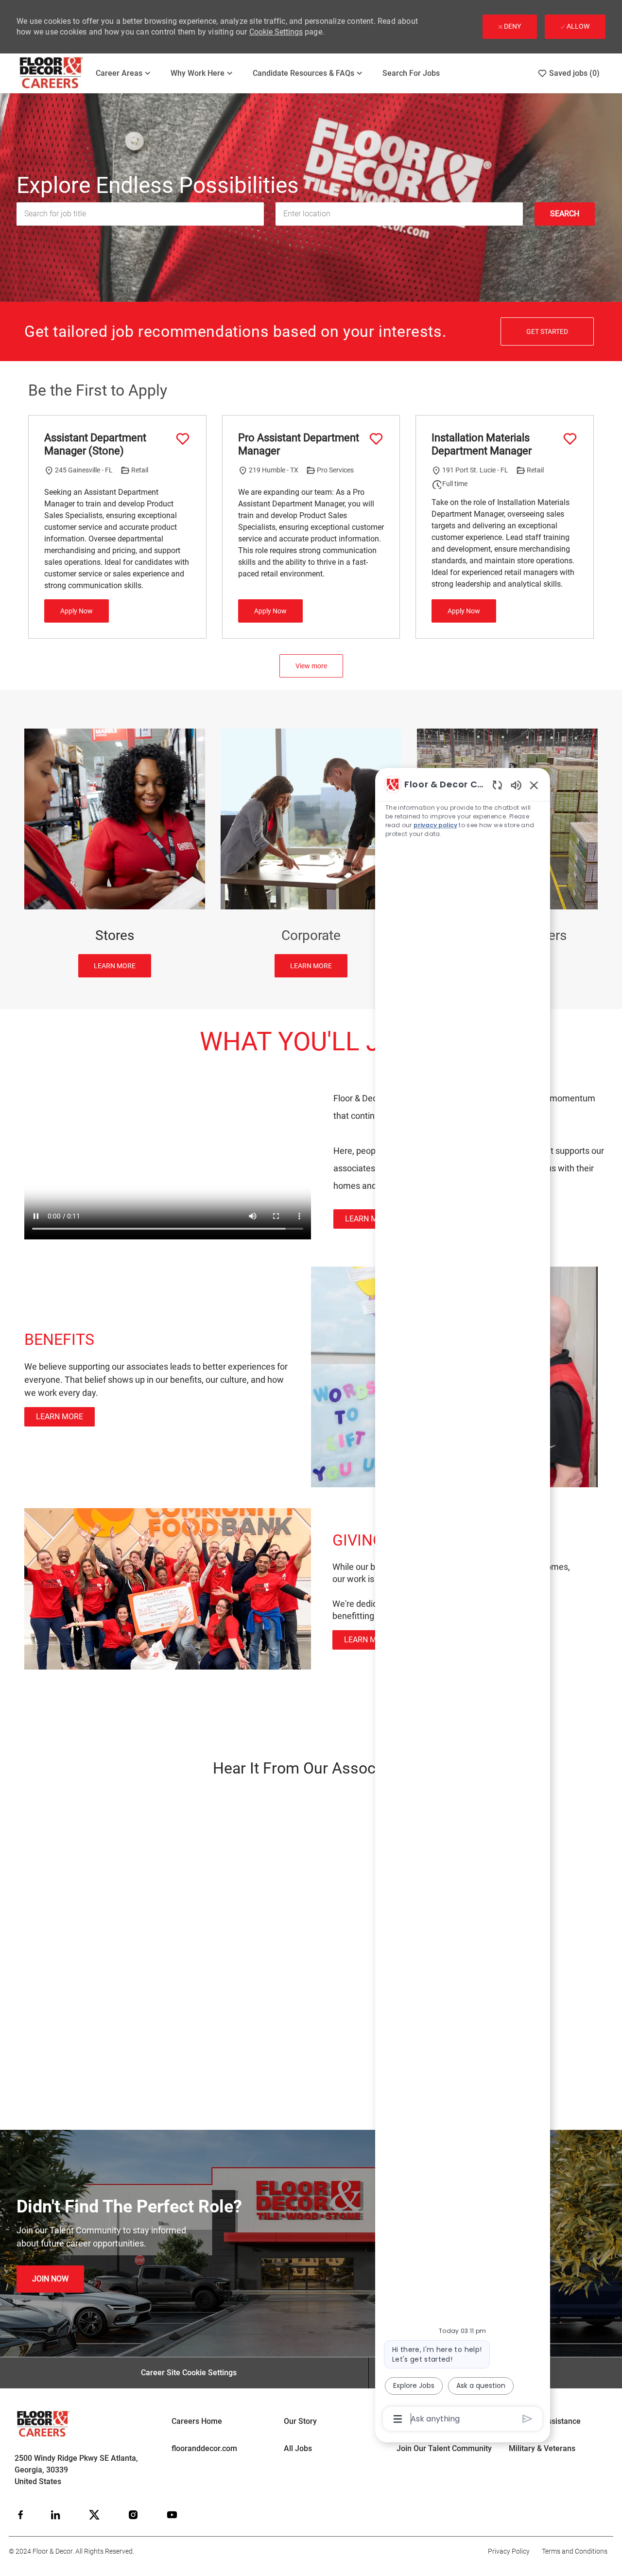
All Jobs (298, 2448)
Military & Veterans (542, 2448)
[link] (369, 1219)
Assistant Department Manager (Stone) (95, 444)
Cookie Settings (276, 32)
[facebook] (20, 2515)
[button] (565, 214)
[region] (463, 1601)
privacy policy (435, 825)
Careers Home (197, 2421)
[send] (527, 2419)
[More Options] (398, 2419)
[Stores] (115, 853)
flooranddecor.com (204, 2448)
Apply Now (77, 611)
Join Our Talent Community (444, 2448)
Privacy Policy (509, 2551)
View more (311, 666)
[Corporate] (311, 853)
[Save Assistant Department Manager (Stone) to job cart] (183, 439)
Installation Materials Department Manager (482, 444)
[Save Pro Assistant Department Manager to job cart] (376, 439)
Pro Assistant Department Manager (299, 444)
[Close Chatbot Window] (534, 785)
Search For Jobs (411, 73)
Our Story (300, 2421)
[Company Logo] (52, 73)
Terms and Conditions (575, 2551)
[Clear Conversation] (497, 785)
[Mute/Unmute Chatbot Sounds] (516, 785)
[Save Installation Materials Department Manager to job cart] (570, 439)
